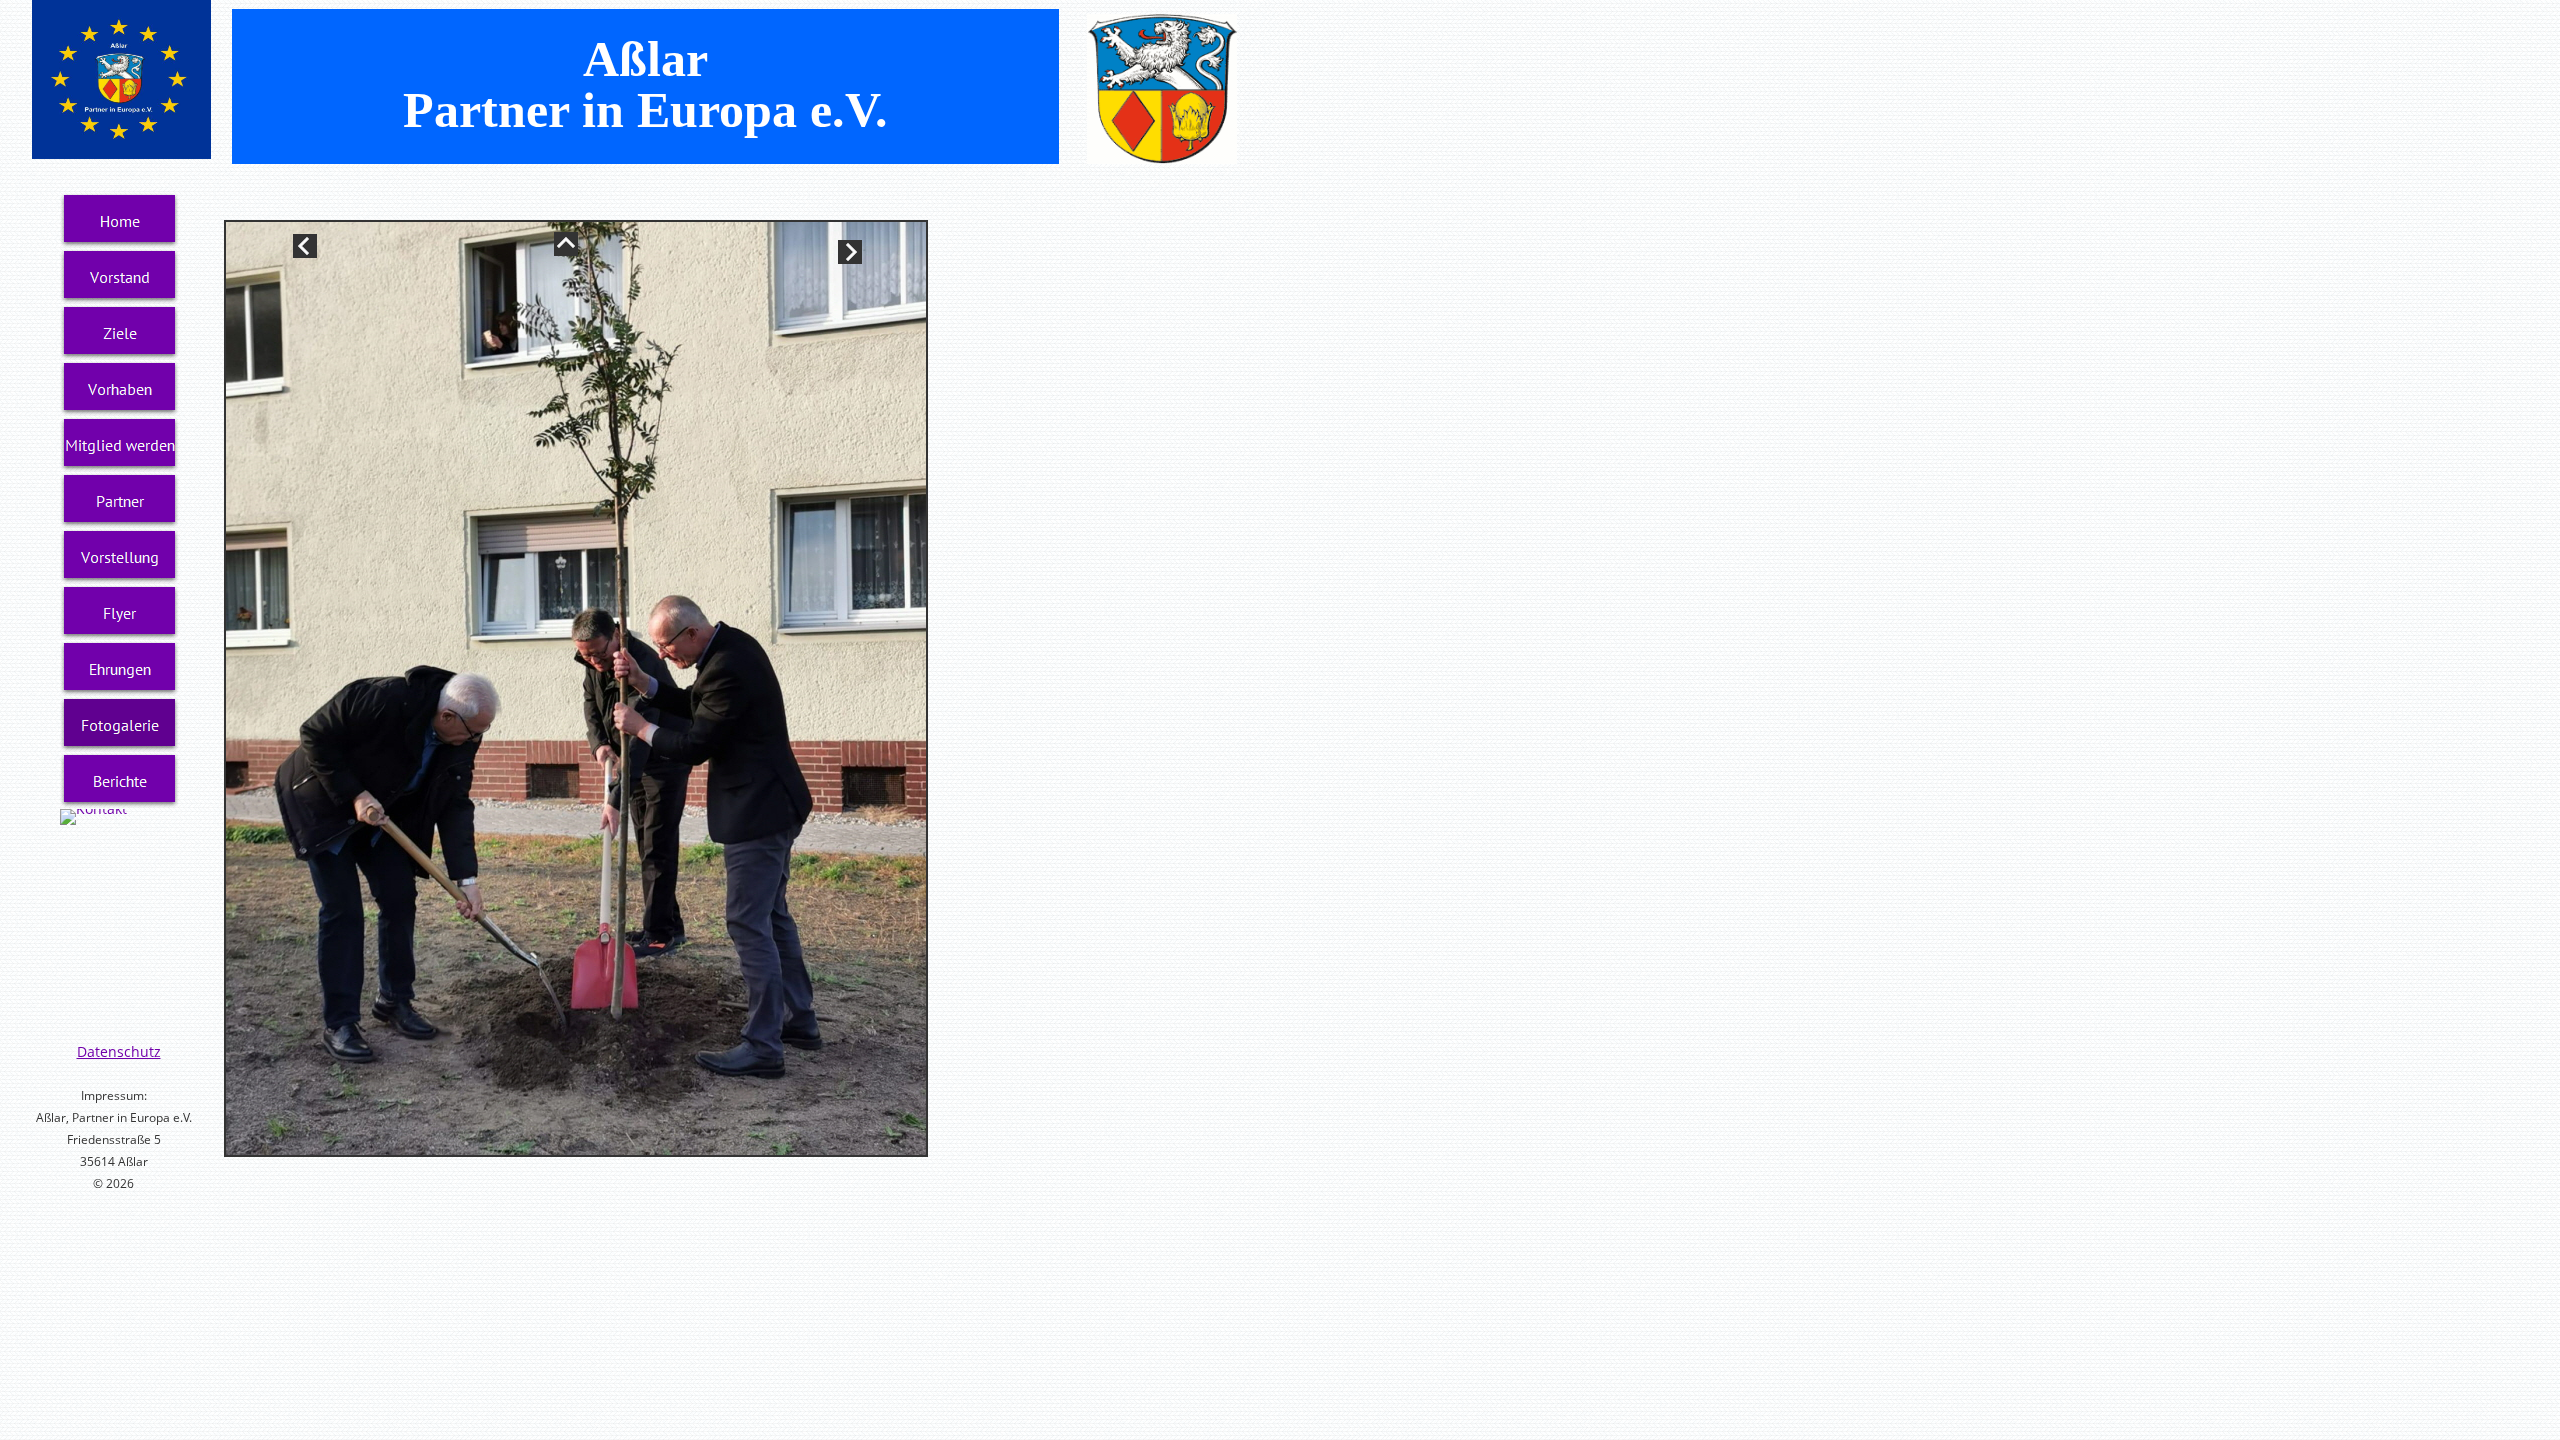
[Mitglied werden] (120, 445)
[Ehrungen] (120, 669)
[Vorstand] (120, 277)
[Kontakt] (93, 817)
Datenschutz (119, 1051)
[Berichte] (120, 781)
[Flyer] (120, 613)
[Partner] (120, 501)
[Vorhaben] (120, 389)
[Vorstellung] (120, 557)
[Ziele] (120, 333)
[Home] (120, 221)
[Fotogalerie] (120, 725)
